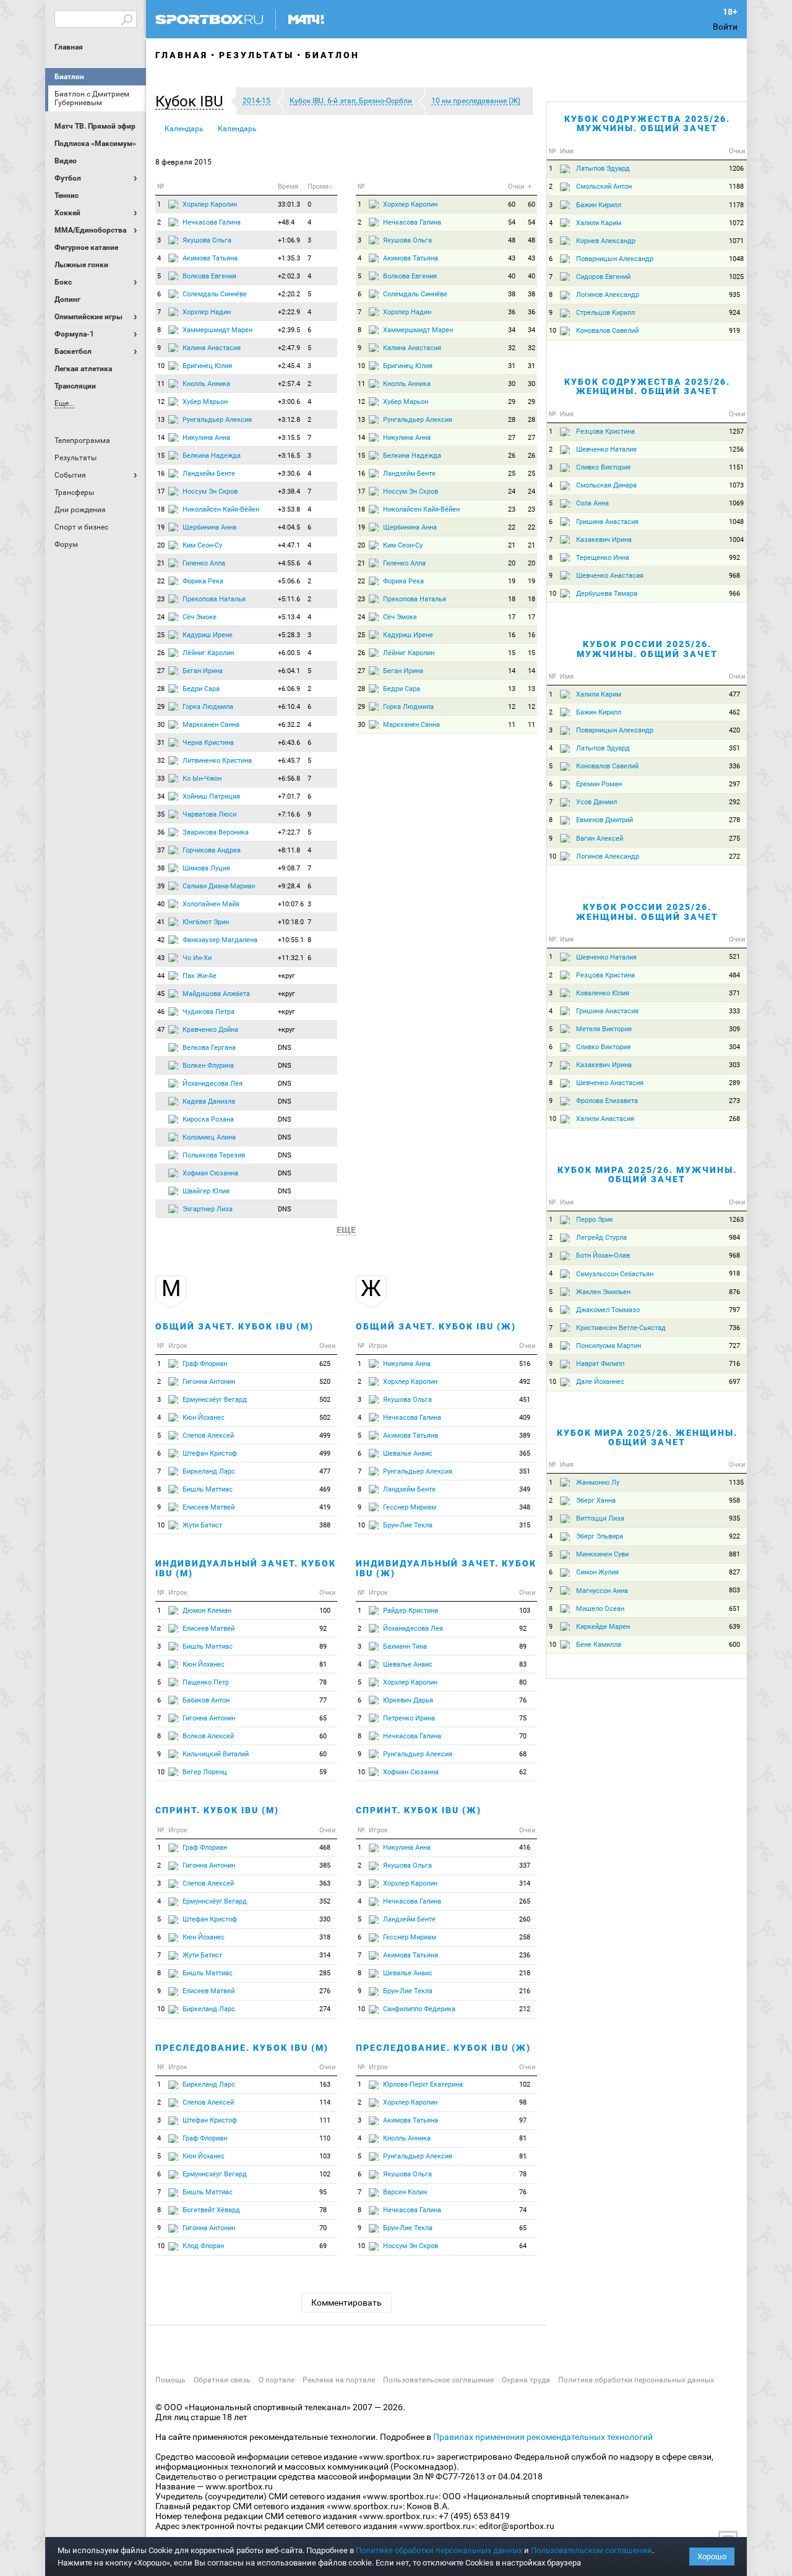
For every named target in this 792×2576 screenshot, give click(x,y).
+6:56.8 (289, 779)
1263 (736, 1220)
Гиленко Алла (204, 563)
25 (161, 635)
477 (325, 1471)
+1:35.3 (289, 258)
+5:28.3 (289, 635)
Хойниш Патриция (211, 796)
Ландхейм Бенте (209, 474)
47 (161, 1030)
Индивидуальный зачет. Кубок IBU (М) (246, 1568)
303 (734, 1065)
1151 (736, 467)
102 (325, 2174)
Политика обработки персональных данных (636, 2380)
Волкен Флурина (208, 1066)
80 (523, 1682)
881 (734, 1554)
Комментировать (346, 2303)
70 (323, 2228)
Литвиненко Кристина (217, 761)
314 (325, 1955)
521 (734, 957)
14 (161, 438)
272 (734, 857)
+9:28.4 (289, 886)
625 (325, 1364)
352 (325, 1901)
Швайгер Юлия (206, 1191)
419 (325, 1507)
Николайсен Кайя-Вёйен (221, 509)
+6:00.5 (289, 653)
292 (734, 802)
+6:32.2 (289, 725)
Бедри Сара (201, 689)
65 (323, 1718)
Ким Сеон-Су (202, 545)
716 (734, 1364)
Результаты (256, 55)
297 (734, 784)
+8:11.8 (289, 850)
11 (161, 384)
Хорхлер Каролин (210, 204)
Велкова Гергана (209, 1048)
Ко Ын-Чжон (202, 779)
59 (323, 1772)
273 (734, 1101)
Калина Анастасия (212, 348)
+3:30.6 (289, 474)
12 (161, 402)
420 (734, 730)
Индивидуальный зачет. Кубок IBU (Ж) (446, 1568)
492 (525, 1382)
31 (161, 743)
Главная (69, 47)
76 (523, 1700)
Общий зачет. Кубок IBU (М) (235, 1326)
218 (525, 1973)
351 (525, 1471)
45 (161, 994)
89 (323, 1646)
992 (734, 558)
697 (734, 1382)
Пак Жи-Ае (200, 976)
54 (512, 222)
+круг (286, 976)
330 (325, 1919)
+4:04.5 (289, 527)
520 (325, 1382)
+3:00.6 (289, 402)
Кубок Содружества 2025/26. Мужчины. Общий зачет (647, 123)
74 (523, 2210)
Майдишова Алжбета (216, 994)
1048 (736, 259)
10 (161, 366)
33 (161, 779)
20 (161, 545)
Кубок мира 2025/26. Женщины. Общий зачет (647, 1437)
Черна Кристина (208, 743)
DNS (285, 1048)
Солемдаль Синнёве (215, 294)
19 (161, 527)
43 (161, 958)
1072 (736, 223)
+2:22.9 (289, 312)
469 (325, 1489)
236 (525, 1955)
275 (734, 839)
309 (734, 1029)
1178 (736, 205)
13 (161, 420)
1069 (736, 503)
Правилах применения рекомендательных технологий (543, 2437)
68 (523, 1754)
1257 (736, 431)
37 (161, 850)
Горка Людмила (208, 707)
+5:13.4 (289, 617)
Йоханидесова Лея (213, 1084)
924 (734, 313)
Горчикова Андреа (212, 850)
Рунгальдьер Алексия (217, 420)
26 (161, 653)
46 (161, 1012)
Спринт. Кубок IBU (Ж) (419, 1810)
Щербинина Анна (209, 527)
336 (734, 766)
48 (512, 240)
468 (325, 1848)
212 (525, 2009)
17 (161, 492)
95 (323, 2192)
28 (161, 689)
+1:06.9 (289, 240)
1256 (736, 449)
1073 (736, 485)
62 (523, 1772)
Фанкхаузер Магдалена (220, 940)
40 (161, 904)
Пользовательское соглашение (438, 2380)
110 (325, 2138)
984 (734, 1238)
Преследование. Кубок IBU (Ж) (443, 2048)
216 (525, 1991)
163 (325, 2084)
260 (525, 1919)
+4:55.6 (289, 563)
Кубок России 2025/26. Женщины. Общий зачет (647, 912)
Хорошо (712, 2557)
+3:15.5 (289, 438)
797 (734, 1310)
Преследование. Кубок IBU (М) (242, 2048)
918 (734, 1273)
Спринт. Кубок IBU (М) (217, 1810)
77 (323, 1700)
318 (325, 1937)
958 (734, 1501)
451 (525, 1400)
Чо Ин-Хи (197, 958)
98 (523, 2102)
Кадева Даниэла (209, 1101)
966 (734, 594)
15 (161, 456)
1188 (736, 187)
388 (325, 1525)
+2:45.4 (289, 366)
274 (325, 2009)
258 (525, 1937)
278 (734, 820)
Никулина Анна (206, 438)
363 (325, 1883)
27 (161, 671)
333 (734, 1011)
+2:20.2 (289, 294)
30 (161, 725)
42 (161, 940)
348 (525, 1507)
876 (734, 1292)
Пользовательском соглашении (592, 2550)
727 (734, 1346)
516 (525, 1364)
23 (161, 599)
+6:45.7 (289, 761)
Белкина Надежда (212, 456)
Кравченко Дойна (210, 1030)
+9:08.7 (289, 868)
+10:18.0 (291, 922)
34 (161, 796)
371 (734, 993)
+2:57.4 (289, 384)
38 (161, 868)
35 (161, 814)
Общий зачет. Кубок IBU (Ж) (436, 1326)
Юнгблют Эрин (206, 922)
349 (525, 1489)
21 (161, 563)
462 (734, 712)
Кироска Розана (208, 1119)
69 (323, 2246)
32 (161, 761)
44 (161, 976)
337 (525, 1865)
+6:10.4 (289, 707)
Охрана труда (526, 2380)
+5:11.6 (289, 599)
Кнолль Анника (206, 384)
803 (734, 1590)
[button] (192, 101)
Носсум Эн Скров (210, 492)
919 (734, 331)
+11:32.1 (291, 958)
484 (734, 975)
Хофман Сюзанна (210, 1173)
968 (734, 576)
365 (525, 1453)
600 (734, 1645)
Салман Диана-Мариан (219, 886)
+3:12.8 (289, 420)
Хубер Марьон (205, 402)
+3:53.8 (289, 509)
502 (325, 1400)
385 (325, 1865)
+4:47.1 (289, 545)
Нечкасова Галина (212, 222)
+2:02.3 (289, 276)
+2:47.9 (289, 348)
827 (734, 1572)
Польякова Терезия (214, 1155)
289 (734, 1083)
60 (512, 204)
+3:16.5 (289, 456)
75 (523, 1718)
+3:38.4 (289, 492)
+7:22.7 (289, 832)
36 (161, 832)
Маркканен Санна (211, 725)
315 (525, 1525)
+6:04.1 (289, 671)
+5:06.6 (289, 581)
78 (323, 1682)
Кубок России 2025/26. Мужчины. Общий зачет (647, 649)
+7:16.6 (289, 814)
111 (325, 2120)
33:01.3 (289, 204)
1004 (736, 540)
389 (525, 1436)
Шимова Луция (206, 868)
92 (323, 1629)
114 (325, 2102)
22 (161, 581)
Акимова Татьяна (210, 258)
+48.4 (286, 222)
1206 (736, 169)
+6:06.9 (289, 689)
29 (161, 707)
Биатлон (69, 77)
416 (525, 1848)
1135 (736, 1483)
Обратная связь (222, 2380)
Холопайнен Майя (211, 904)
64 (523, 2246)
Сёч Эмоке (200, 617)
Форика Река (203, 581)
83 (523, 1664)
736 (734, 1328)
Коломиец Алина (209, 1137)
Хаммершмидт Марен (217, 330)
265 (525, 1901)
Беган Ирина (203, 671)
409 (525, 1418)
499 (325, 1436)
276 (325, 1991)
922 (734, 1536)
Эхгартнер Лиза (208, 1209)
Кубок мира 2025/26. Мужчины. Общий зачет (647, 1174)
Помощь (170, 2380)
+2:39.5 (289, 330)
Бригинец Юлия (207, 366)
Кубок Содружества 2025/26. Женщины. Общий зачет (647, 386)
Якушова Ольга (207, 240)
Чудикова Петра (209, 1012)
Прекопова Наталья (214, 599)
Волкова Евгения (209, 276)
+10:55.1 (291, 940)
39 (161, 886)
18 (161, 509)
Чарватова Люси (209, 814)
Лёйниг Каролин (208, 653)
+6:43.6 (289, 743)
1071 (736, 241)
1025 (736, 277)
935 (734, 295)
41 (161, 922)
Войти (725, 27)
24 (161, 617)
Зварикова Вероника (216, 832)
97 (523, 2120)
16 (161, 474)
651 (734, 1609)
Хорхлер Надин (207, 312)
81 (323, 1664)
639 (734, 1627)
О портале (277, 2380)
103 (325, 2156)
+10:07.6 (291, 904)
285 (325, 1973)
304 (734, 1047)
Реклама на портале (339, 2380)
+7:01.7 (289, 796)
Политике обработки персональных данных (439, 2550)
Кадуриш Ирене (208, 635)
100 (325, 1611)
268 (734, 1119)
